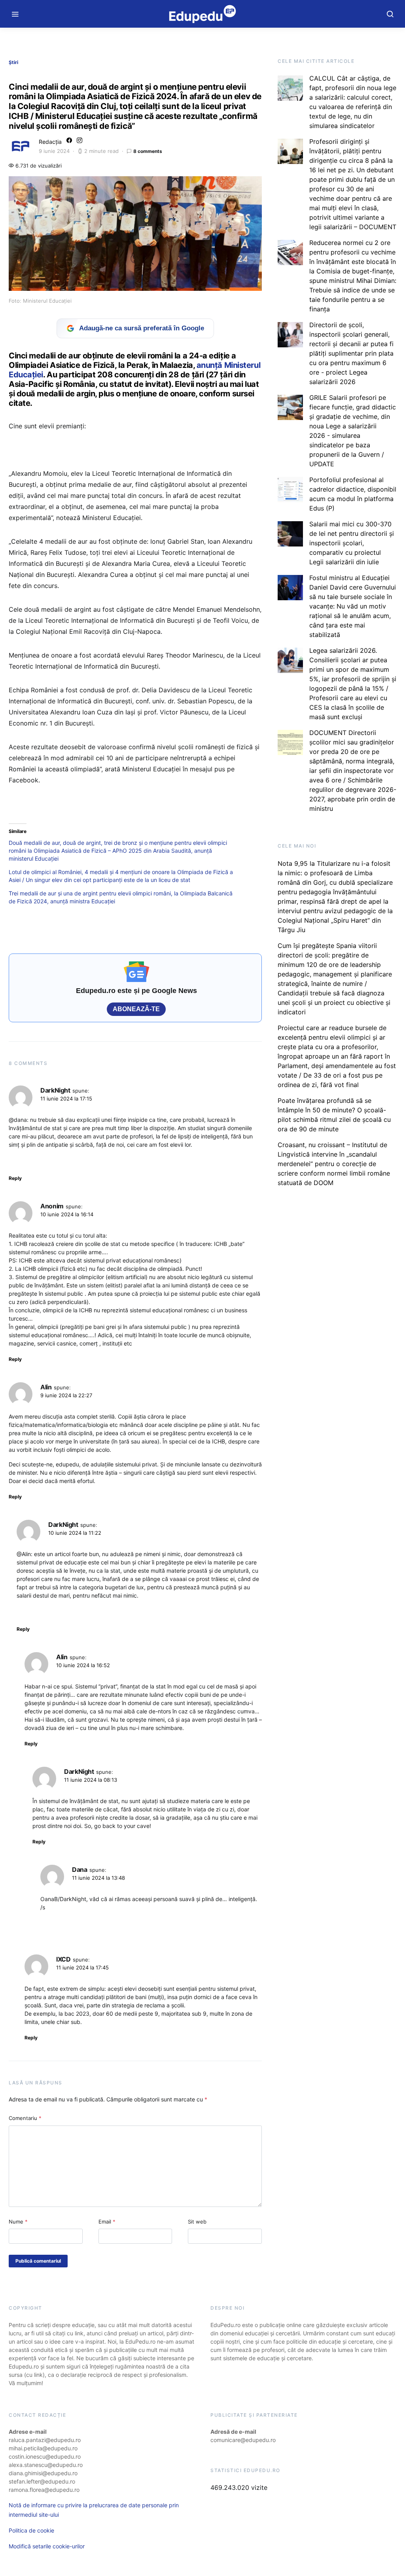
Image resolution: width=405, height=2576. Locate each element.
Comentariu (25, 2118)
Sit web (197, 2222)
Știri (13, 62)
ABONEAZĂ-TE (136, 1009)
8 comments (148, 151)
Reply (15, 1178)
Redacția (50, 142)
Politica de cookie (31, 2530)
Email (107, 2222)
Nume (18, 2222)
